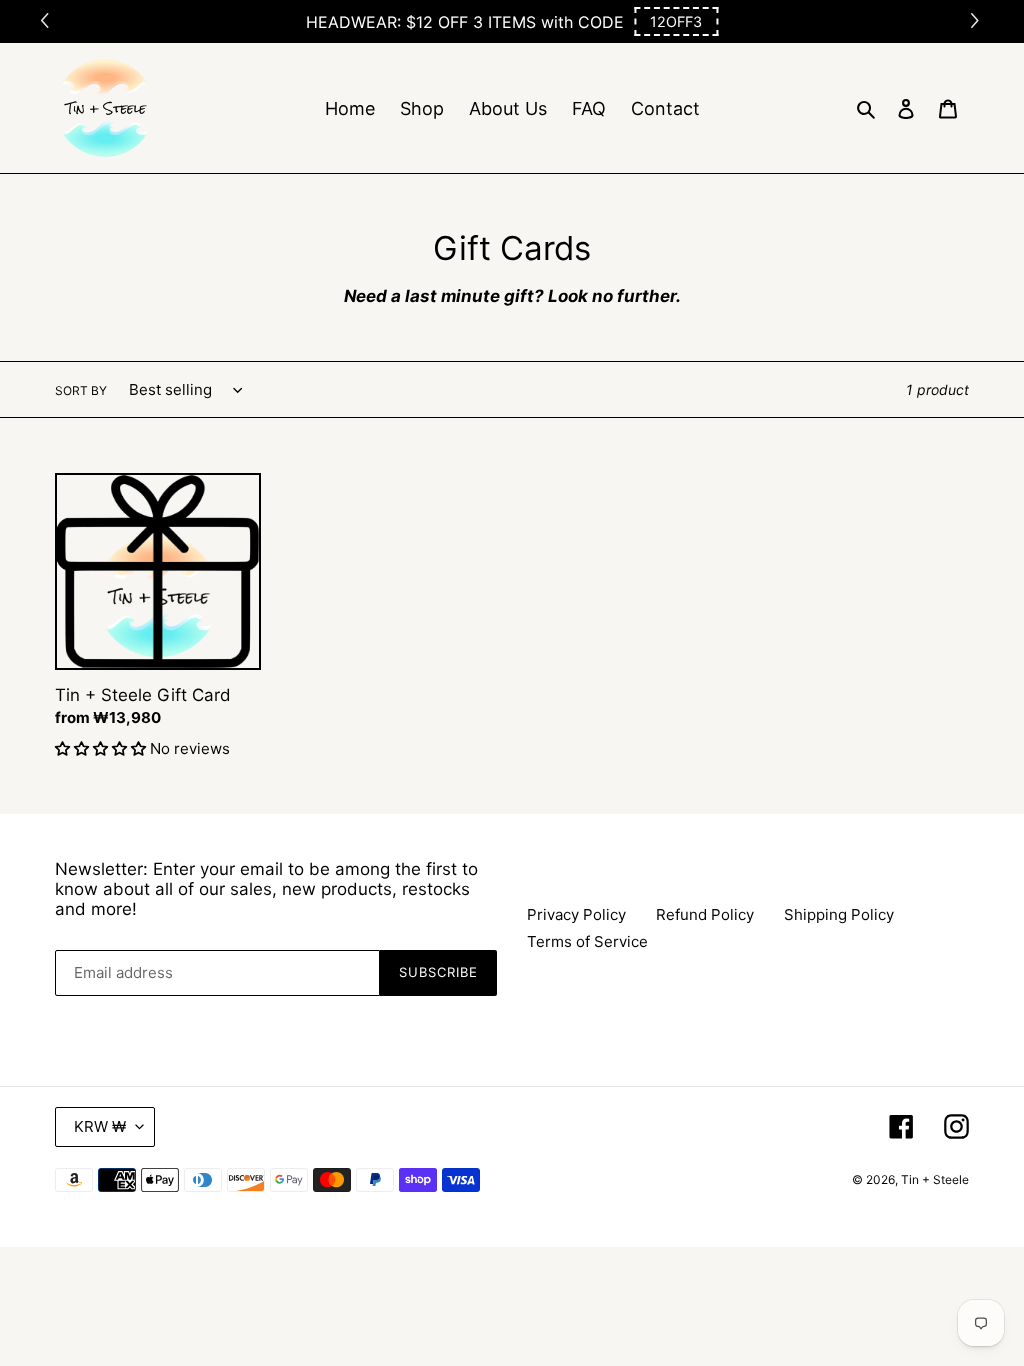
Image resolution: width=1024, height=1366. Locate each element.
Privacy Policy (576, 914)
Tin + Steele (935, 1179)
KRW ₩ (100, 1126)
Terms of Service (587, 941)
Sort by (81, 390)
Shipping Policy (839, 914)
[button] (676, 21)
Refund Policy (705, 914)
